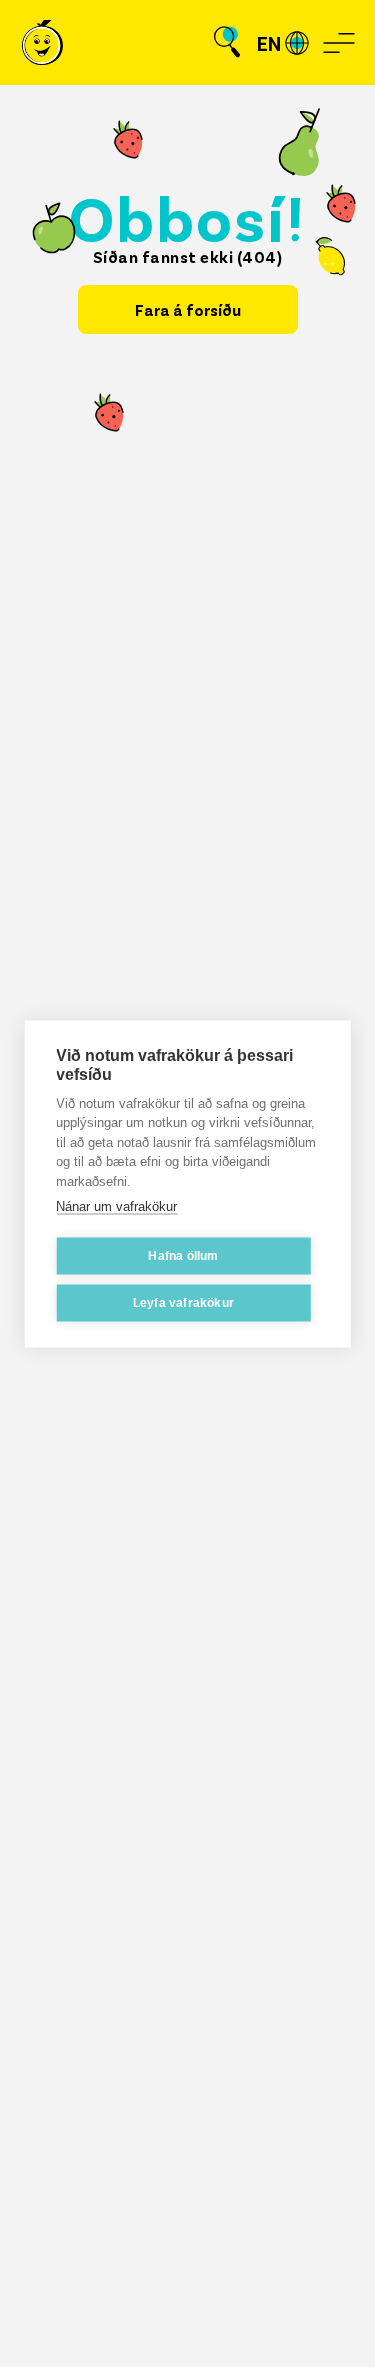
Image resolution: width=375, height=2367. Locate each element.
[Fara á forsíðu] (42, 42)
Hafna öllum (183, 1256)
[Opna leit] (227, 43)
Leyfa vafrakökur (183, 1303)
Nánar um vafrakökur (116, 1206)
